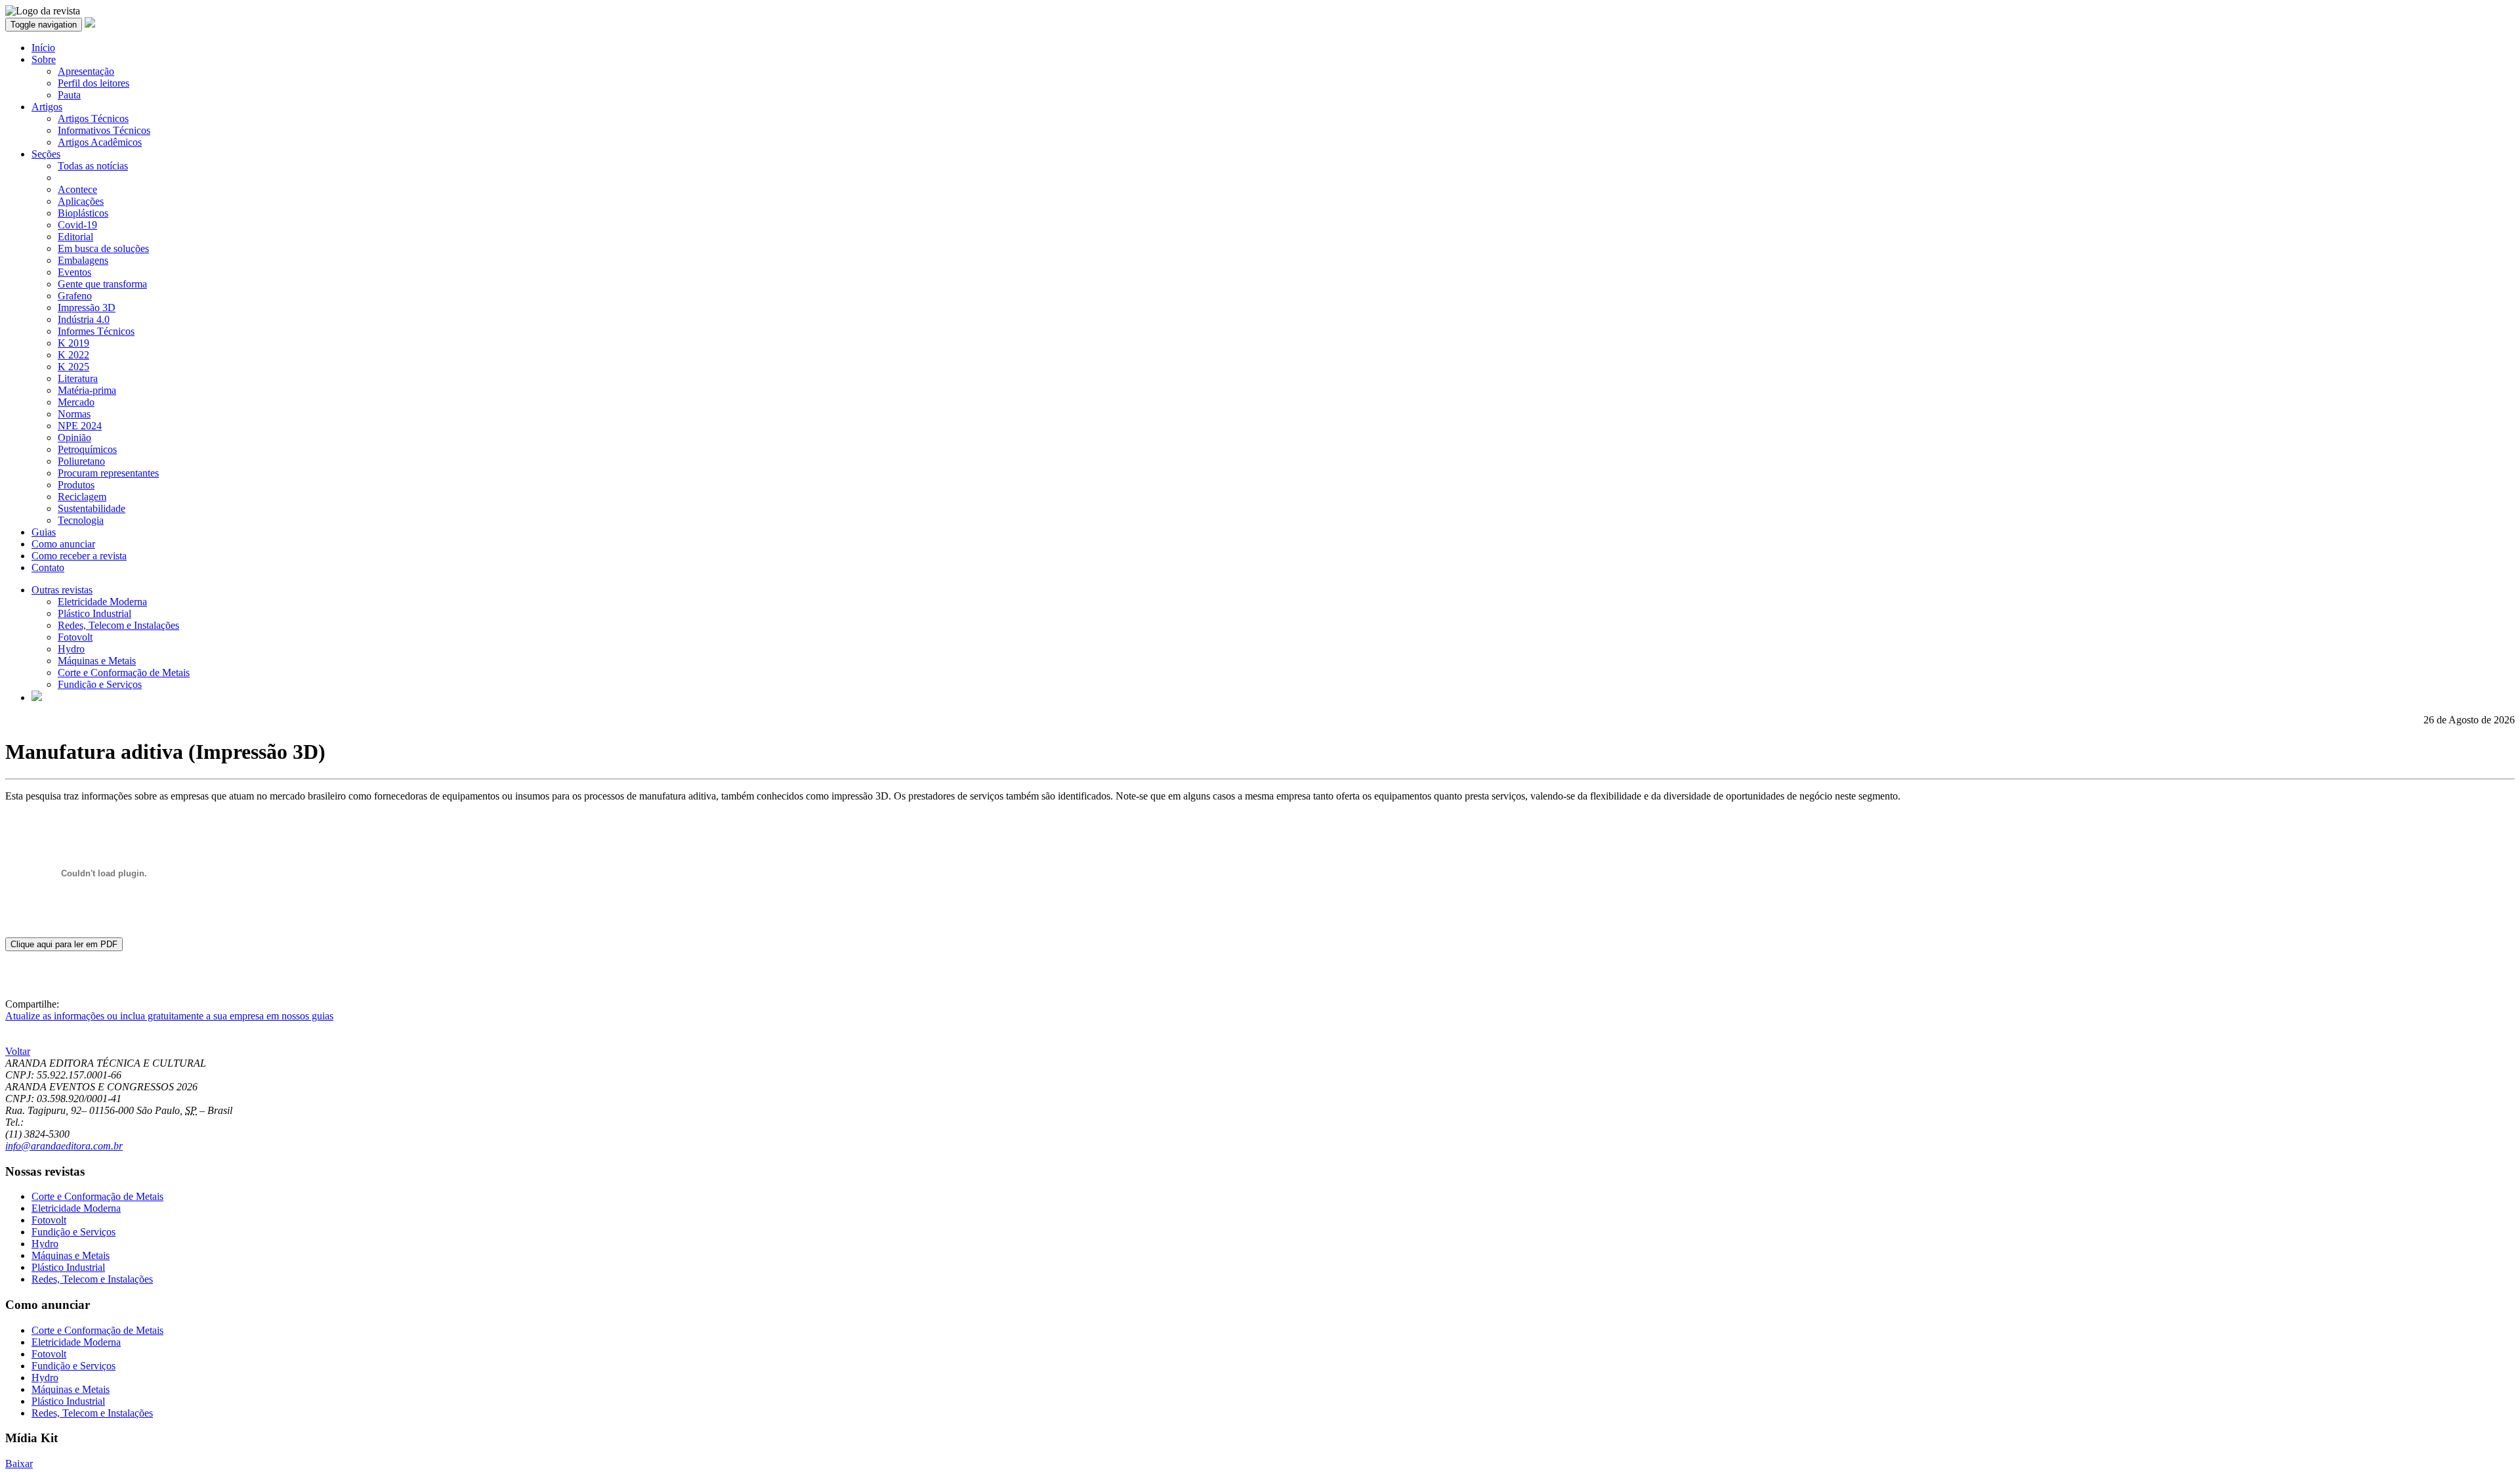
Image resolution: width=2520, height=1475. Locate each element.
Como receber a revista (79, 556)
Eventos (74, 272)
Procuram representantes (108, 473)
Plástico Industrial (94, 613)
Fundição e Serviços (100, 684)
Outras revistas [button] (62, 590)
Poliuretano (81, 461)
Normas (74, 414)
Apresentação (86, 71)
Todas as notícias (93, 166)
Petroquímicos (87, 449)
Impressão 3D (87, 308)
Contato (48, 567)
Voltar (18, 1051)
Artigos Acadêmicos (100, 142)
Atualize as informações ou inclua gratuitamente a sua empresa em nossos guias (169, 1016)
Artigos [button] (47, 107)
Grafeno (75, 296)
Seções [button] (46, 154)
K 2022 (73, 355)
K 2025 (73, 367)
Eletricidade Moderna (102, 602)
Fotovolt (75, 637)
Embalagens (83, 260)
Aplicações (81, 201)
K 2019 (73, 343)
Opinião (74, 438)
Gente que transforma (102, 284)
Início (43, 48)
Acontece (77, 189)
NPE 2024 (80, 426)
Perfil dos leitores (94, 83)
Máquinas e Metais (97, 661)
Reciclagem (82, 497)
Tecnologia (81, 520)
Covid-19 (77, 225)
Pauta (69, 95)
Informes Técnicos (96, 331)
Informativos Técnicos (104, 130)
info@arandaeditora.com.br (64, 1146)
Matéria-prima (87, 390)
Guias (44, 532)
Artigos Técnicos (93, 118)
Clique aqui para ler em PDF (64, 944)
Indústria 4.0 (84, 319)
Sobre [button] (44, 59)
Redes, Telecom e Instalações (118, 625)
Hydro (71, 649)
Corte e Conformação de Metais (124, 673)
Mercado (76, 402)
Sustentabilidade (92, 508)
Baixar (19, 1464)
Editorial (75, 237)
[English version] (37, 697)
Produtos (76, 485)
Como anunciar (63, 544)
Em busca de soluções (103, 248)
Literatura (78, 378)
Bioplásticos (83, 213)
